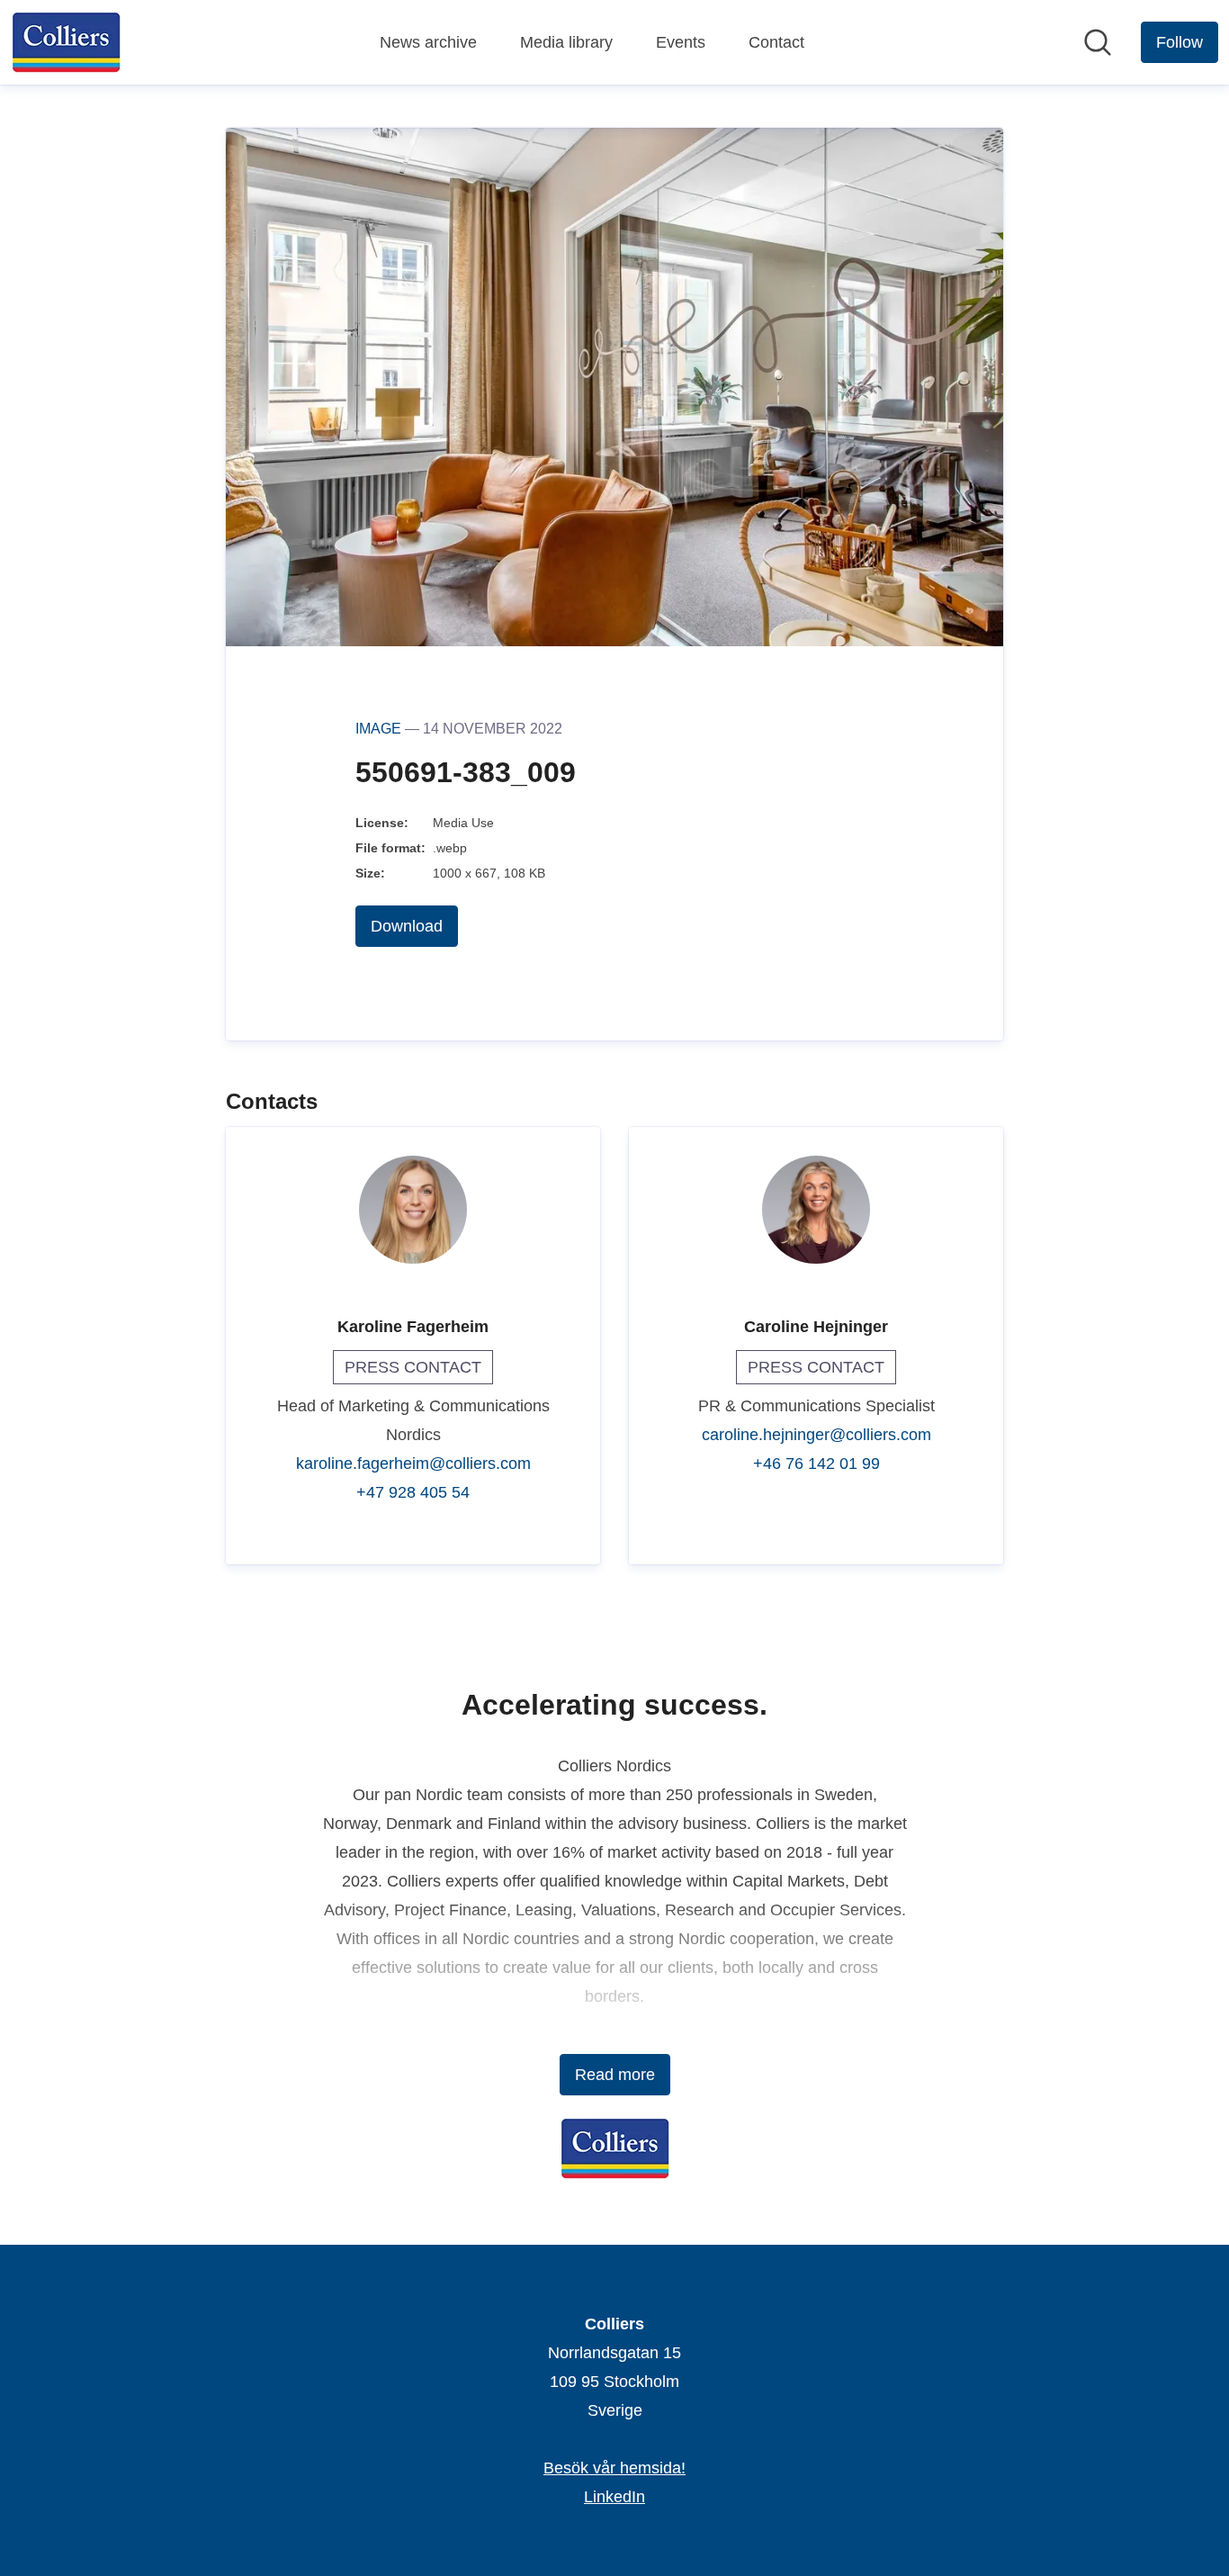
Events (681, 42)
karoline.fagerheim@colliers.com (413, 1464)
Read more (615, 2075)
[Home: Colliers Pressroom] (66, 42)
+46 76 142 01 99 (816, 1464)
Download (407, 926)
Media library (566, 42)
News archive (428, 42)
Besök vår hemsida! (614, 2468)
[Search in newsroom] (1098, 42)
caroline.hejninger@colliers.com (816, 1435)
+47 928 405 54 (413, 1492)
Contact (776, 42)
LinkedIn (614, 2497)
